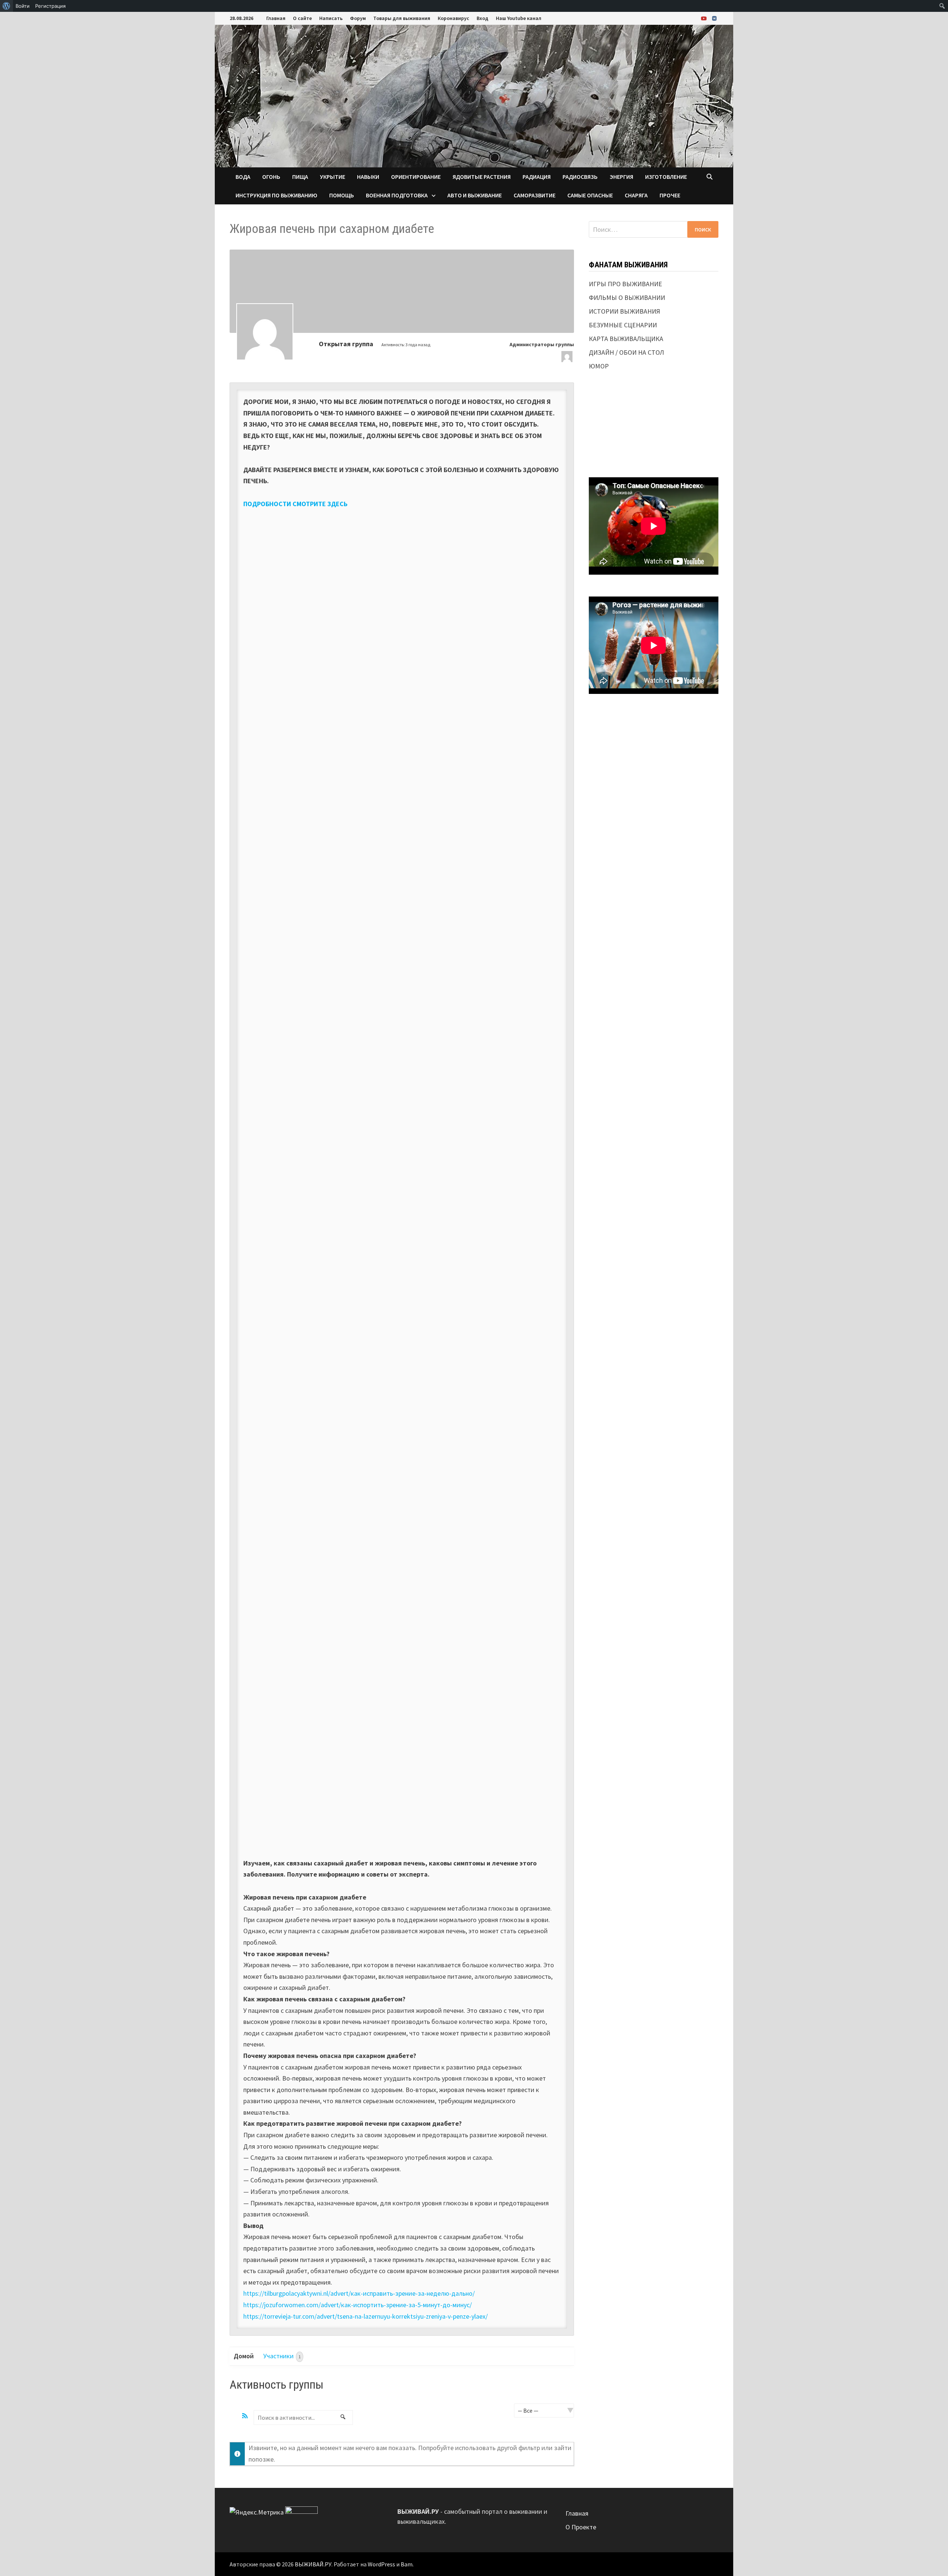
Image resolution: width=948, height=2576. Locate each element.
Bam (407, 2564)
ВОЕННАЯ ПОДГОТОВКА (397, 195)
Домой (244, 2356)
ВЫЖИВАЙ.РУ (313, 2564)
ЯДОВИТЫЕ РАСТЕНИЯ (482, 177)
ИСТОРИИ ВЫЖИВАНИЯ (625, 311)
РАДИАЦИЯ (537, 177)
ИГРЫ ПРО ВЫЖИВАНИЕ (625, 284)
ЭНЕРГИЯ (621, 177)
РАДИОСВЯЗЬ (580, 177)
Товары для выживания (402, 18)
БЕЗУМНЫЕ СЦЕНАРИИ (623, 325)
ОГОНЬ (271, 177)
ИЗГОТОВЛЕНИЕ (666, 177)
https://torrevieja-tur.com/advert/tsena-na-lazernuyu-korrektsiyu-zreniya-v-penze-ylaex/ (365, 2316)
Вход (483, 18)
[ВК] (714, 18)
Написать (331, 18)
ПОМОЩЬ (342, 195)
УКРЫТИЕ (333, 177)
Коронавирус (453, 18)
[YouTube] (705, 18)
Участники (282, 2356)
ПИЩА (300, 177)
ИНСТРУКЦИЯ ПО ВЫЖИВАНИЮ (276, 195)
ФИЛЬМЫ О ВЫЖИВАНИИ (627, 298)
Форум (358, 18)
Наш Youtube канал (519, 18)
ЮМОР (599, 366)
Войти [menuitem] (23, 6)
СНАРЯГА (636, 195)
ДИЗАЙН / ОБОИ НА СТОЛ (626, 352)
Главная (276, 18)
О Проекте (581, 2527)
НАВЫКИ (368, 177)
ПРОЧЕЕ (670, 195)
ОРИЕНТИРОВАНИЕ (416, 177)
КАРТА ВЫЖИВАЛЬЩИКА (626, 339)
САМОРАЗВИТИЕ (535, 195)
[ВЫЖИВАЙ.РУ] (474, 95)
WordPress (381, 2564)
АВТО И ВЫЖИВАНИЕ (475, 195)
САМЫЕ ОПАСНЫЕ (590, 195)
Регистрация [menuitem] (50, 6)
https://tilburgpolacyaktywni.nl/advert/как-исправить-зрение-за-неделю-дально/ (359, 2293)
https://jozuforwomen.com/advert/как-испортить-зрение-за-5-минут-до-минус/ (358, 2305)
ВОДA (243, 177)
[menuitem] (6, 6)
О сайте (302, 18)
